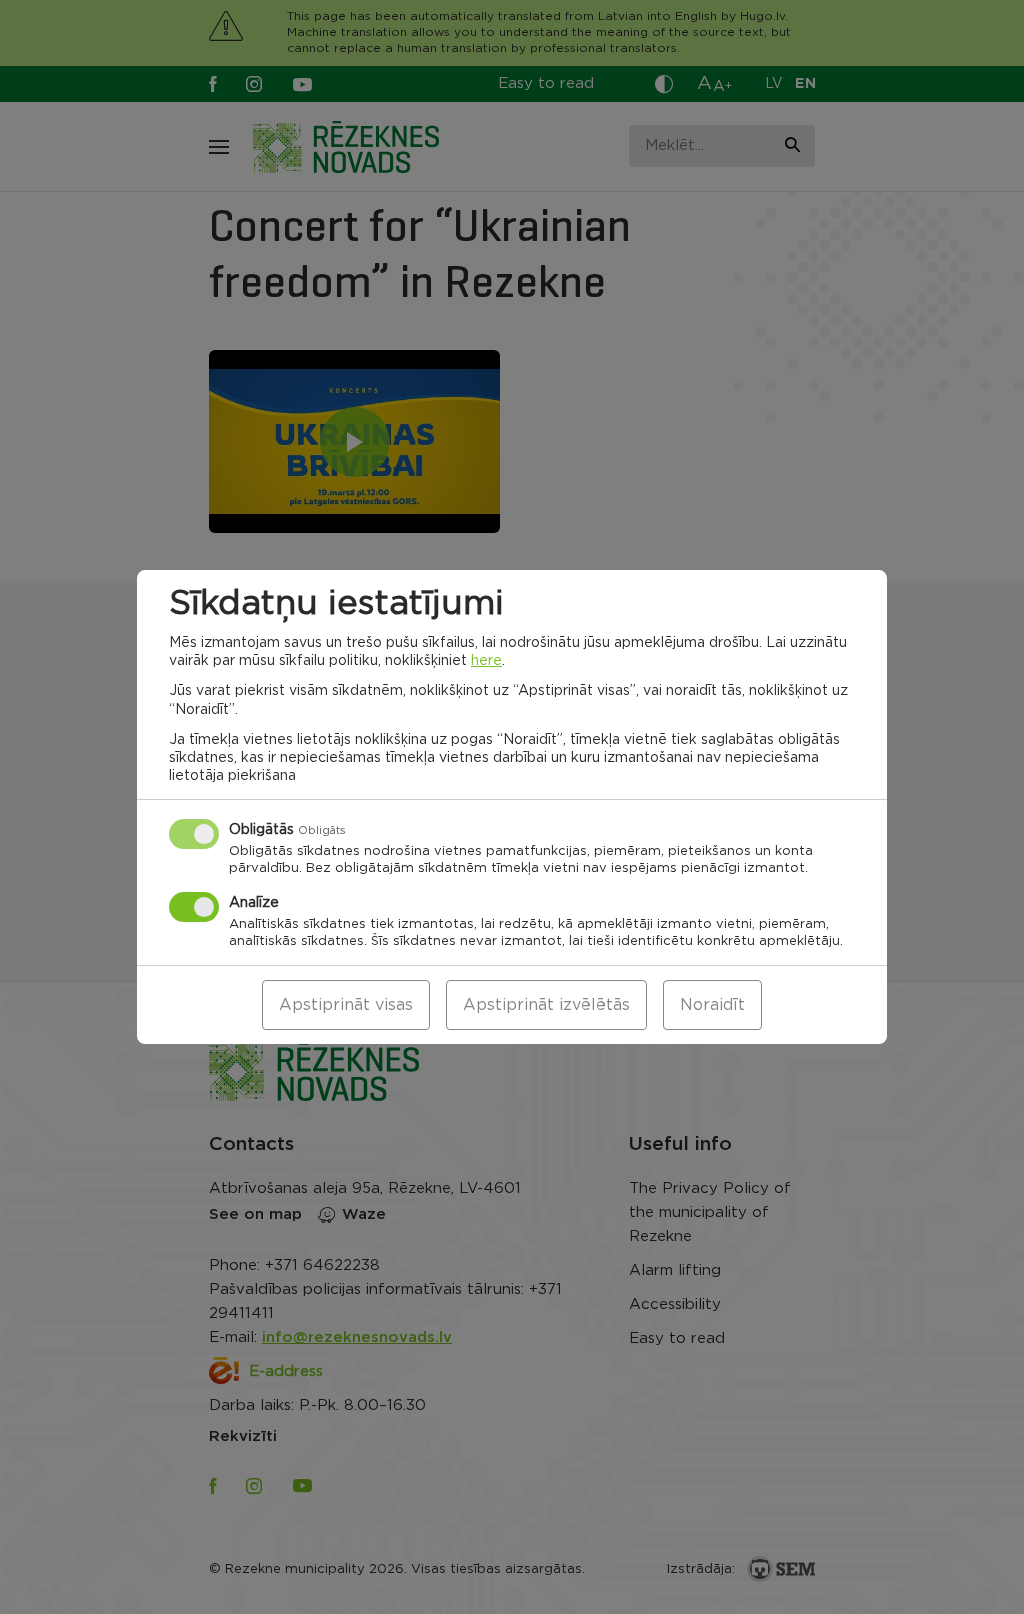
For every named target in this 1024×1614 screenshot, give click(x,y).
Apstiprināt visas (346, 1005)
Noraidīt (712, 1005)
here (486, 661)
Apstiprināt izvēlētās (546, 1005)
